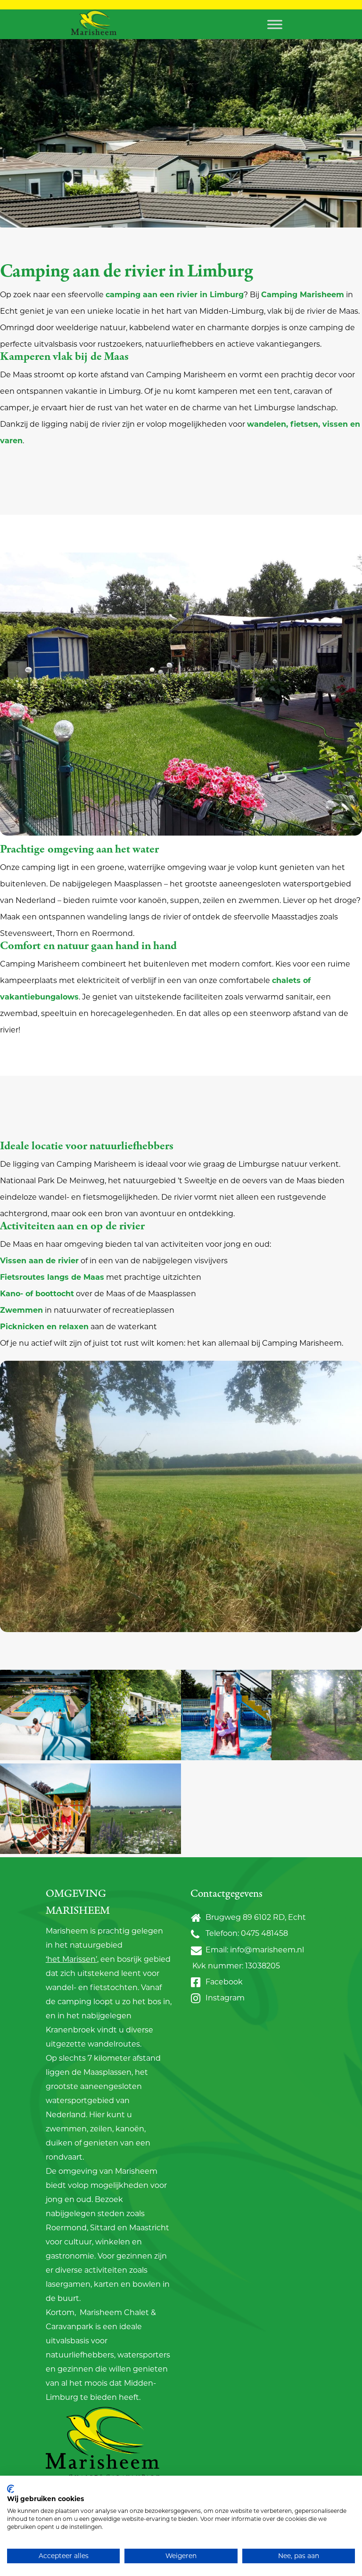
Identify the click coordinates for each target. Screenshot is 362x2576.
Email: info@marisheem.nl (253, 1949)
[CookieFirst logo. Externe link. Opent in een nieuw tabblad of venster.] (11, 2489)
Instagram (223, 1998)
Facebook (222, 1981)
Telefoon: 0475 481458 (245, 1933)
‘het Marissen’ (71, 1959)
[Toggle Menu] (275, 24)
